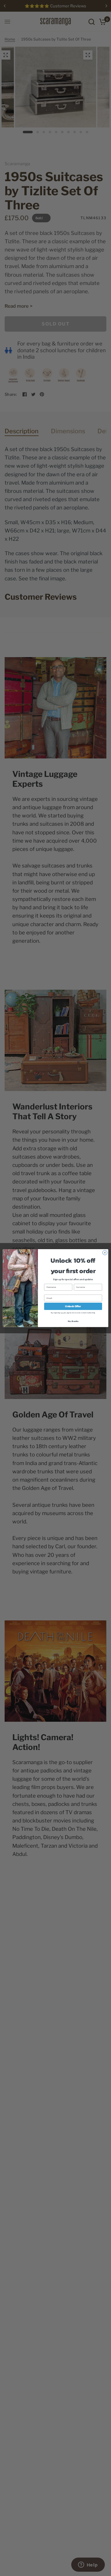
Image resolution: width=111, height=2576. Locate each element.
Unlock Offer (73, 1306)
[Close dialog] (105, 1252)
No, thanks (73, 1321)
